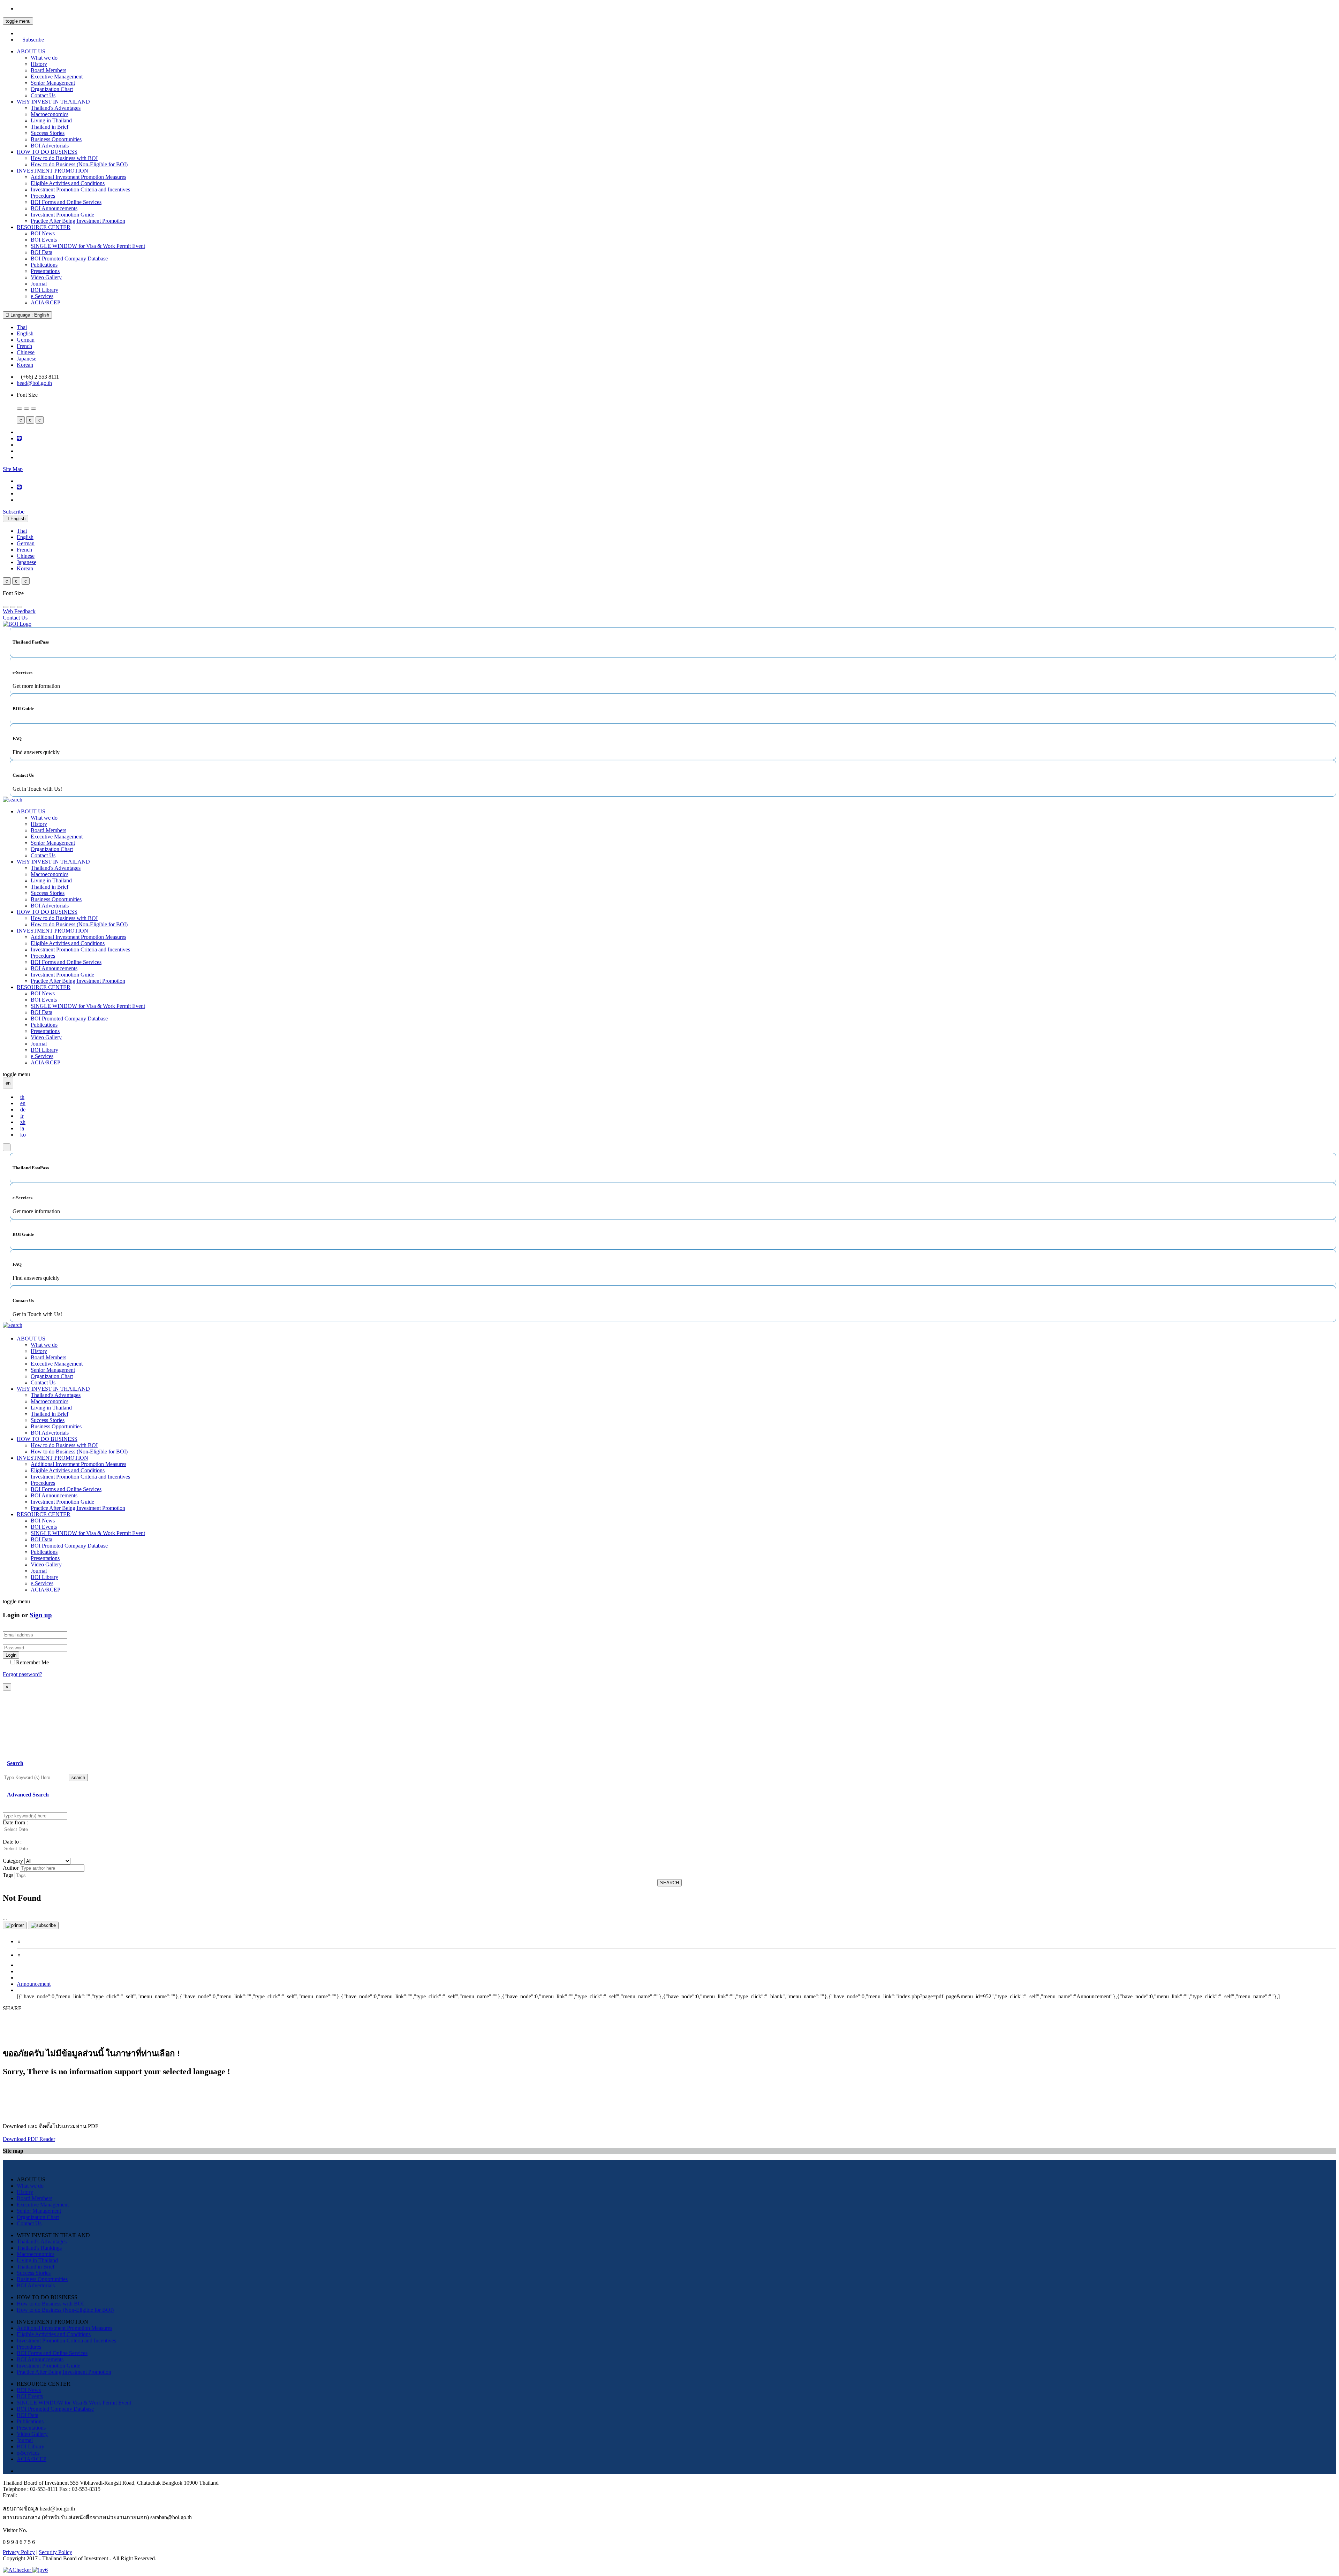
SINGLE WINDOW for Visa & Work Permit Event (88, 246)
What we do (44, 58)
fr (22, 1116)
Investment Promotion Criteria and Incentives (80, 189)
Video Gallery (46, 277)
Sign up (41, 1615)
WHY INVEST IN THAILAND (53, 102)
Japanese (27, 359)
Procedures (43, 196)
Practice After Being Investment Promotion (78, 221)
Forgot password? (22, 1674)
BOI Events (44, 240)
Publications (44, 265)
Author (11, 1868)
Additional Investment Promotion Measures (78, 177)
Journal (39, 284)
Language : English (29, 315)
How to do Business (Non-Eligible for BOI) (79, 164)
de (23, 1110)
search (78, 1777)
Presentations (45, 271)
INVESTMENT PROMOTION (52, 171)
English (25, 333)
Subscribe (33, 40)
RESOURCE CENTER (44, 227)
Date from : (15, 1822)
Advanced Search (28, 1795)
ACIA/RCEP (46, 302)
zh (23, 1122)
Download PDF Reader (29, 2139)
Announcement (34, 1984)
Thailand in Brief (50, 127)
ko (23, 1135)
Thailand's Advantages (56, 108)
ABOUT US (31, 51)
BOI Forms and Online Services (66, 202)
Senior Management (53, 83)
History (39, 64)
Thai (22, 327)
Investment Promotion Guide (62, 215)
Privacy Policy (19, 2552)
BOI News (43, 233)
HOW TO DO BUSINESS (47, 152)
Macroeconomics (50, 114)
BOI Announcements (54, 208)
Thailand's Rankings (39, 2248)
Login (11, 1655)
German (26, 340)
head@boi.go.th (34, 383)
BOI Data (41, 252)
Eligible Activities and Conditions (68, 183)
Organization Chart (52, 89)
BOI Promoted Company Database (69, 259)
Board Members (48, 70)
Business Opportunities (56, 139)
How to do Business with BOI (64, 158)
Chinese (26, 352)
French (24, 346)
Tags (8, 1875)
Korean (25, 365)
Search (15, 1763)
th (22, 1097)
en (23, 1103)
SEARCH (669, 1883)
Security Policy (55, 2552)
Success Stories (48, 133)
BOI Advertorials (50, 146)
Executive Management (57, 77)
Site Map (13, 469)
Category (13, 1861)
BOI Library (44, 290)
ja (22, 1128)
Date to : (12, 1842)
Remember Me (32, 1662)
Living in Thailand (51, 120)
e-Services (42, 296)
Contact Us (43, 95)
